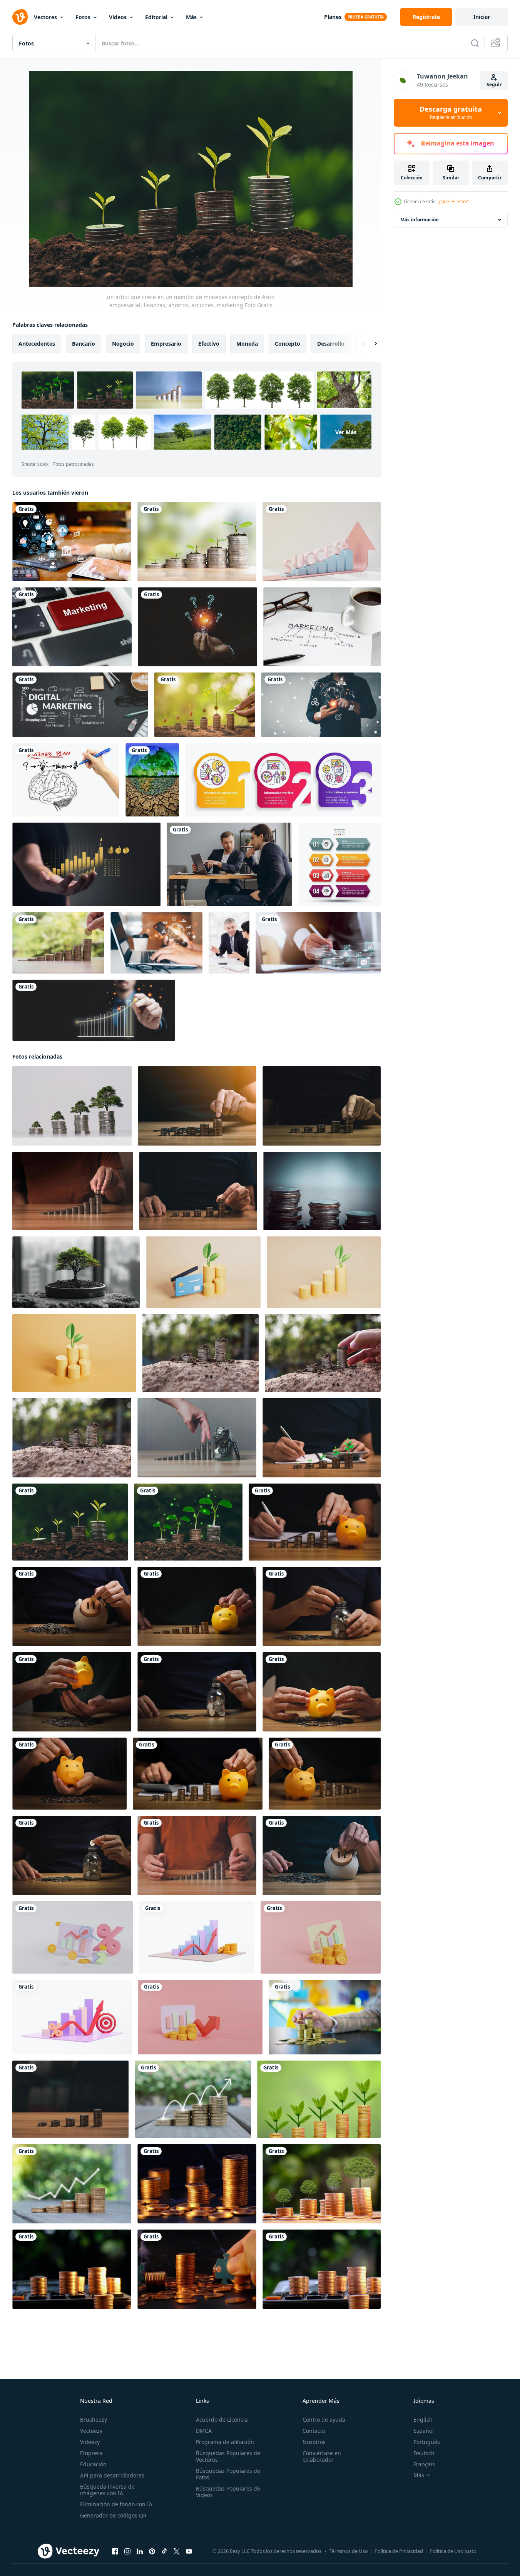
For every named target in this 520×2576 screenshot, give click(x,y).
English (423, 2420)
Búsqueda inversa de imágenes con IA (107, 2490)
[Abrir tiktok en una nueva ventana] (164, 2551)
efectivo (209, 344)
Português (427, 2442)
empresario (166, 344)
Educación (93, 2464)
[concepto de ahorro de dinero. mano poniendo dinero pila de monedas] (58, 943)
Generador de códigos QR (113, 2515)
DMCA (204, 2431)
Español (424, 2431)
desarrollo (331, 344)
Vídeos (118, 17)
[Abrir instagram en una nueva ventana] (127, 2551)
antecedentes (37, 344)
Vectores (45, 17)
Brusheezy (94, 2420)
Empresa (91, 2453)
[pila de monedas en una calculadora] (322, 2269)
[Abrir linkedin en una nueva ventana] (140, 2551)
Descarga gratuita (451, 113)
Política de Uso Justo (453, 2551)
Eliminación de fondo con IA (116, 2504)
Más (191, 17)
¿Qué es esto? (453, 202)
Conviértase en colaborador (322, 2456)
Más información (420, 220)
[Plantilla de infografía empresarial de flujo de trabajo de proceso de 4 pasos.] (339, 864)
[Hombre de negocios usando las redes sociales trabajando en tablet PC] (318, 943)
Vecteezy (91, 2431)
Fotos (83, 17)
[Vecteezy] (20, 17)
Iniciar (482, 17)
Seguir (494, 84)
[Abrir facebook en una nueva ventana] (115, 2551)
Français (424, 2464)
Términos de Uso (349, 2551)
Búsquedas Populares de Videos (228, 2492)
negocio (123, 344)
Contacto (314, 2431)
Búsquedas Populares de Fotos (228, 2474)
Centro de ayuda (324, 2420)
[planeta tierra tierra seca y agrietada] (152, 780)
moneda (247, 344)
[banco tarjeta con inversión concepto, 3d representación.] (203, 1272)
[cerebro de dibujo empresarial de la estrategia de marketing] (66, 780)
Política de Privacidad (399, 2551)
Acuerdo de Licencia (222, 2420)
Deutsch (424, 2453)
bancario (84, 344)
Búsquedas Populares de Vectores (228, 2456)
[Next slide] (369, 344)
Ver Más (346, 432)
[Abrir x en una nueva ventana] (177, 2551)
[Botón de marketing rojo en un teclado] (72, 627)
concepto (288, 344)
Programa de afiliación (225, 2442)
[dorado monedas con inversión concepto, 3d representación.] (324, 1272)
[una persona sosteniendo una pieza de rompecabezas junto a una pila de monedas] (197, 2269)
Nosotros (314, 2442)
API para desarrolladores (112, 2475)
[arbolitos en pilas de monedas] (322, 2184)
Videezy (90, 2442)
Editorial (156, 17)
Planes (333, 17)
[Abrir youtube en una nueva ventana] (189, 2551)
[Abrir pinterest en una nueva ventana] (152, 2551)
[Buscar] (475, 43)
